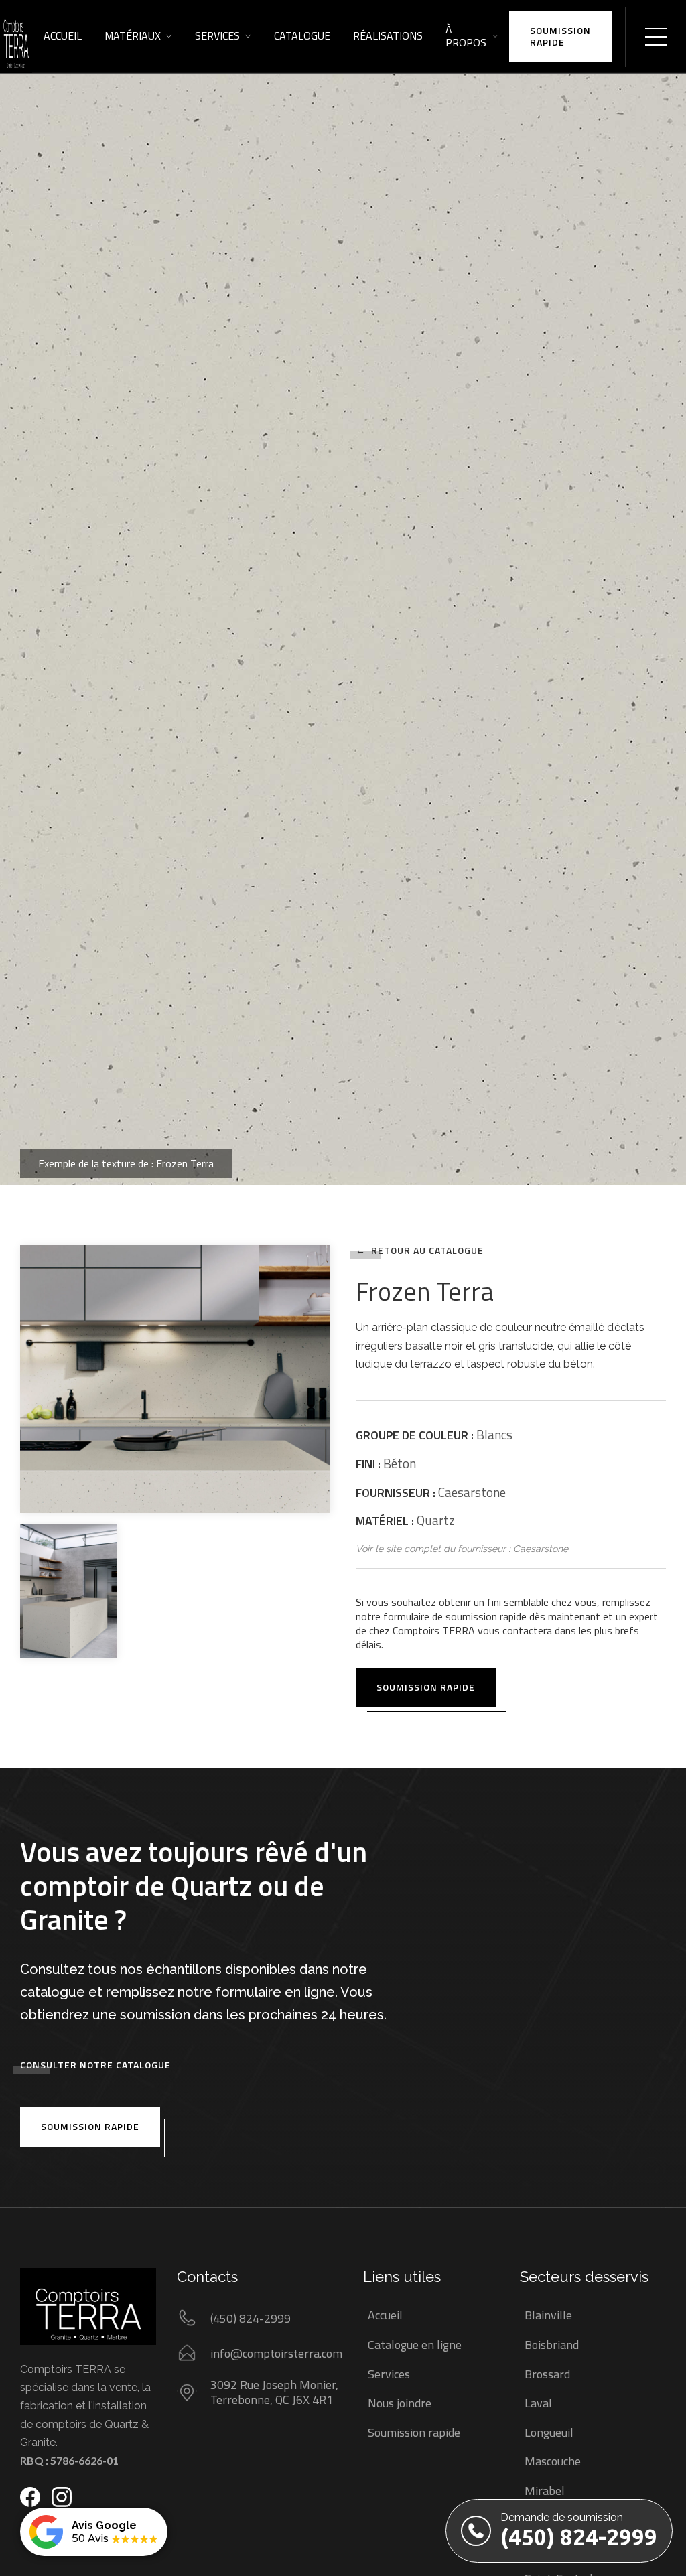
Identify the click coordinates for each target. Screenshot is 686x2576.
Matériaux (133, 35)
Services (217, 35)
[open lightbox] (343, 592)
